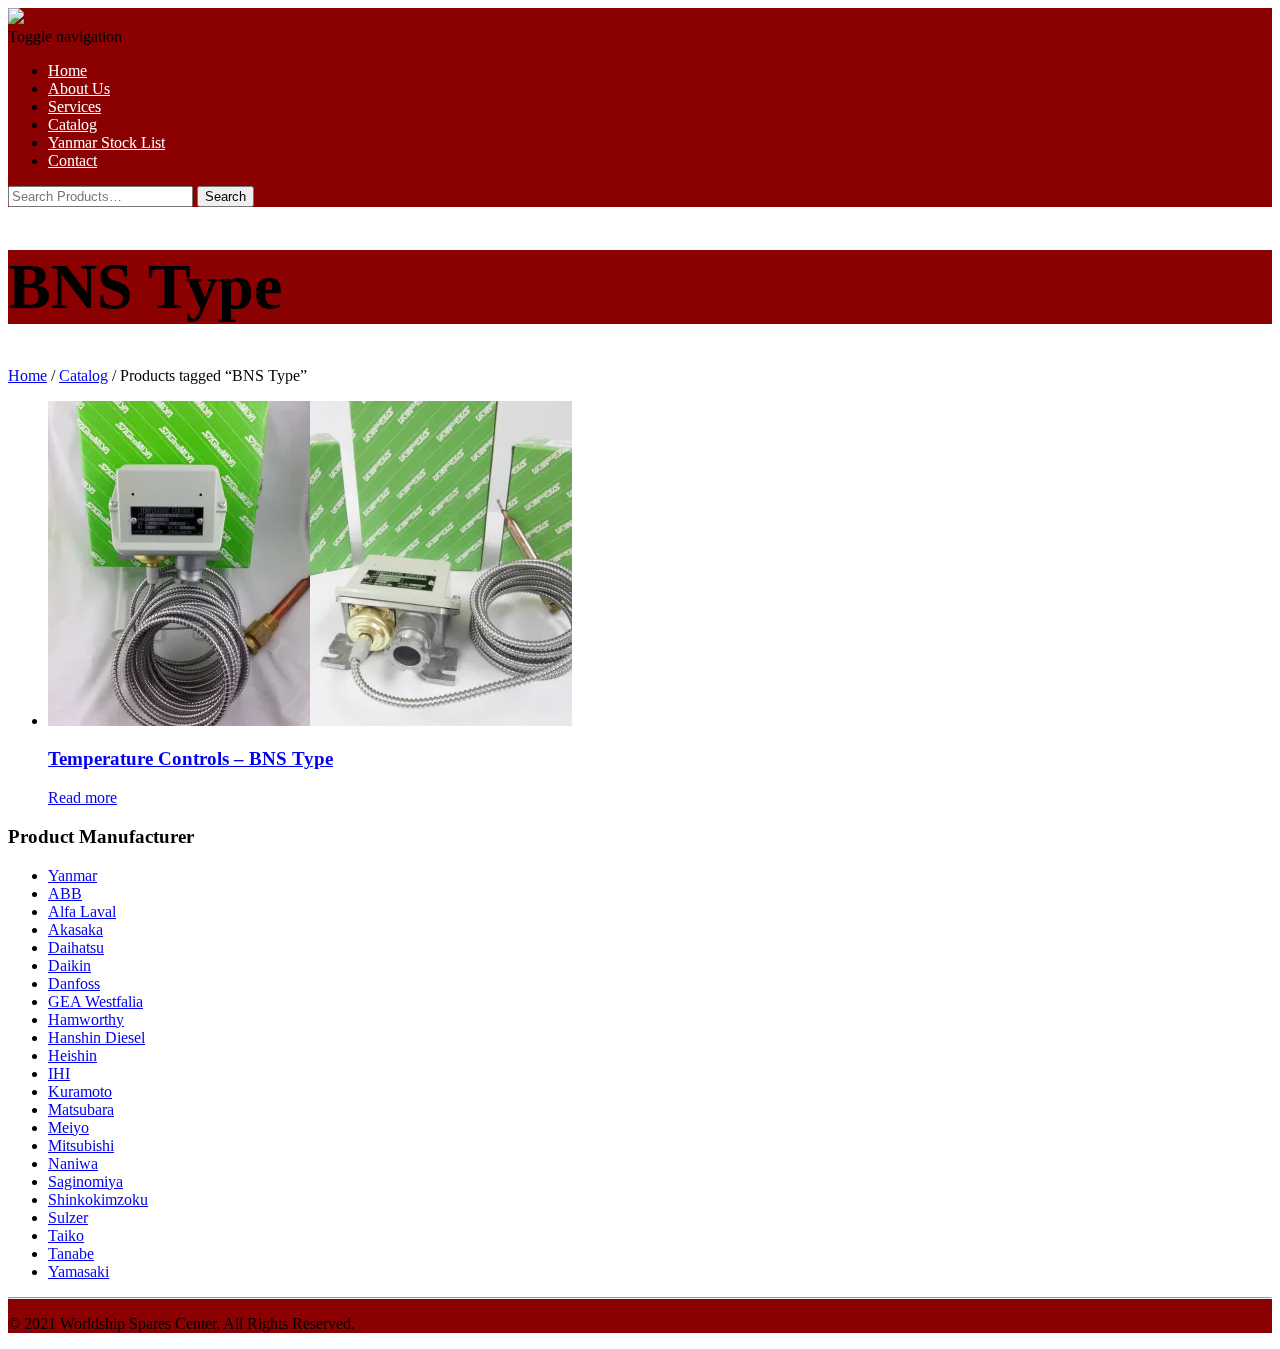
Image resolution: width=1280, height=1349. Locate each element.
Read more (82, 797)
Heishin (72, 1055)
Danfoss (74, 983)
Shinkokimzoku (98, 1199)
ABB (65, 893)
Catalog (72, 124)
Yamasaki (78, 1271)
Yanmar (72, 875)
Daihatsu (76, 947)
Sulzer (68, 1217)
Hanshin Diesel (96, 1037)
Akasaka (75, 929)
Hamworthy (86, 1019)
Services (74, 106)
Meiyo (68, 1127)
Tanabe (71, 1253)
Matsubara (81, 1109)
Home (67, 70)
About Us (79, 88)
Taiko (66, 1235)
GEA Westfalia (95, 1001)
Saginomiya (85, 1181)
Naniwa (73, 1163)
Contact (72, 160)
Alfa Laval (82, 911)
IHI (59, 1073)
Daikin (69, 965)
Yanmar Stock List (106, 142)
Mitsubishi (81, 1145)
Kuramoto (80, 1091)
